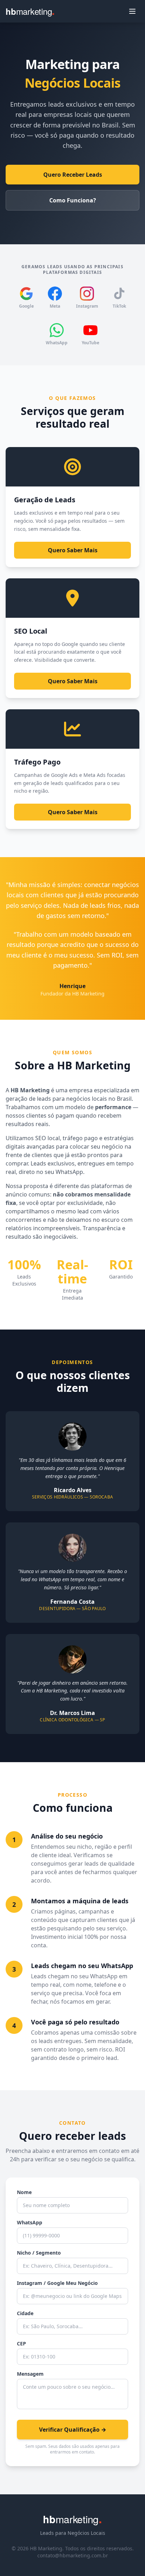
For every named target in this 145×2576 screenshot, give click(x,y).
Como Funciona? (73, 200)
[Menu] (132, 11)
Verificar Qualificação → (73, 2430)
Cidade (25, 2313)
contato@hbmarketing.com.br (73, 2555)
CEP (21, 2343)
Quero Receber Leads (73, 175)
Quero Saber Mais (73, 550)
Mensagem (30, 2374)
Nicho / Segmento (39, 2253)
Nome (24, 2192)
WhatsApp (30, 2222)
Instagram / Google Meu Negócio (57, 2283)
